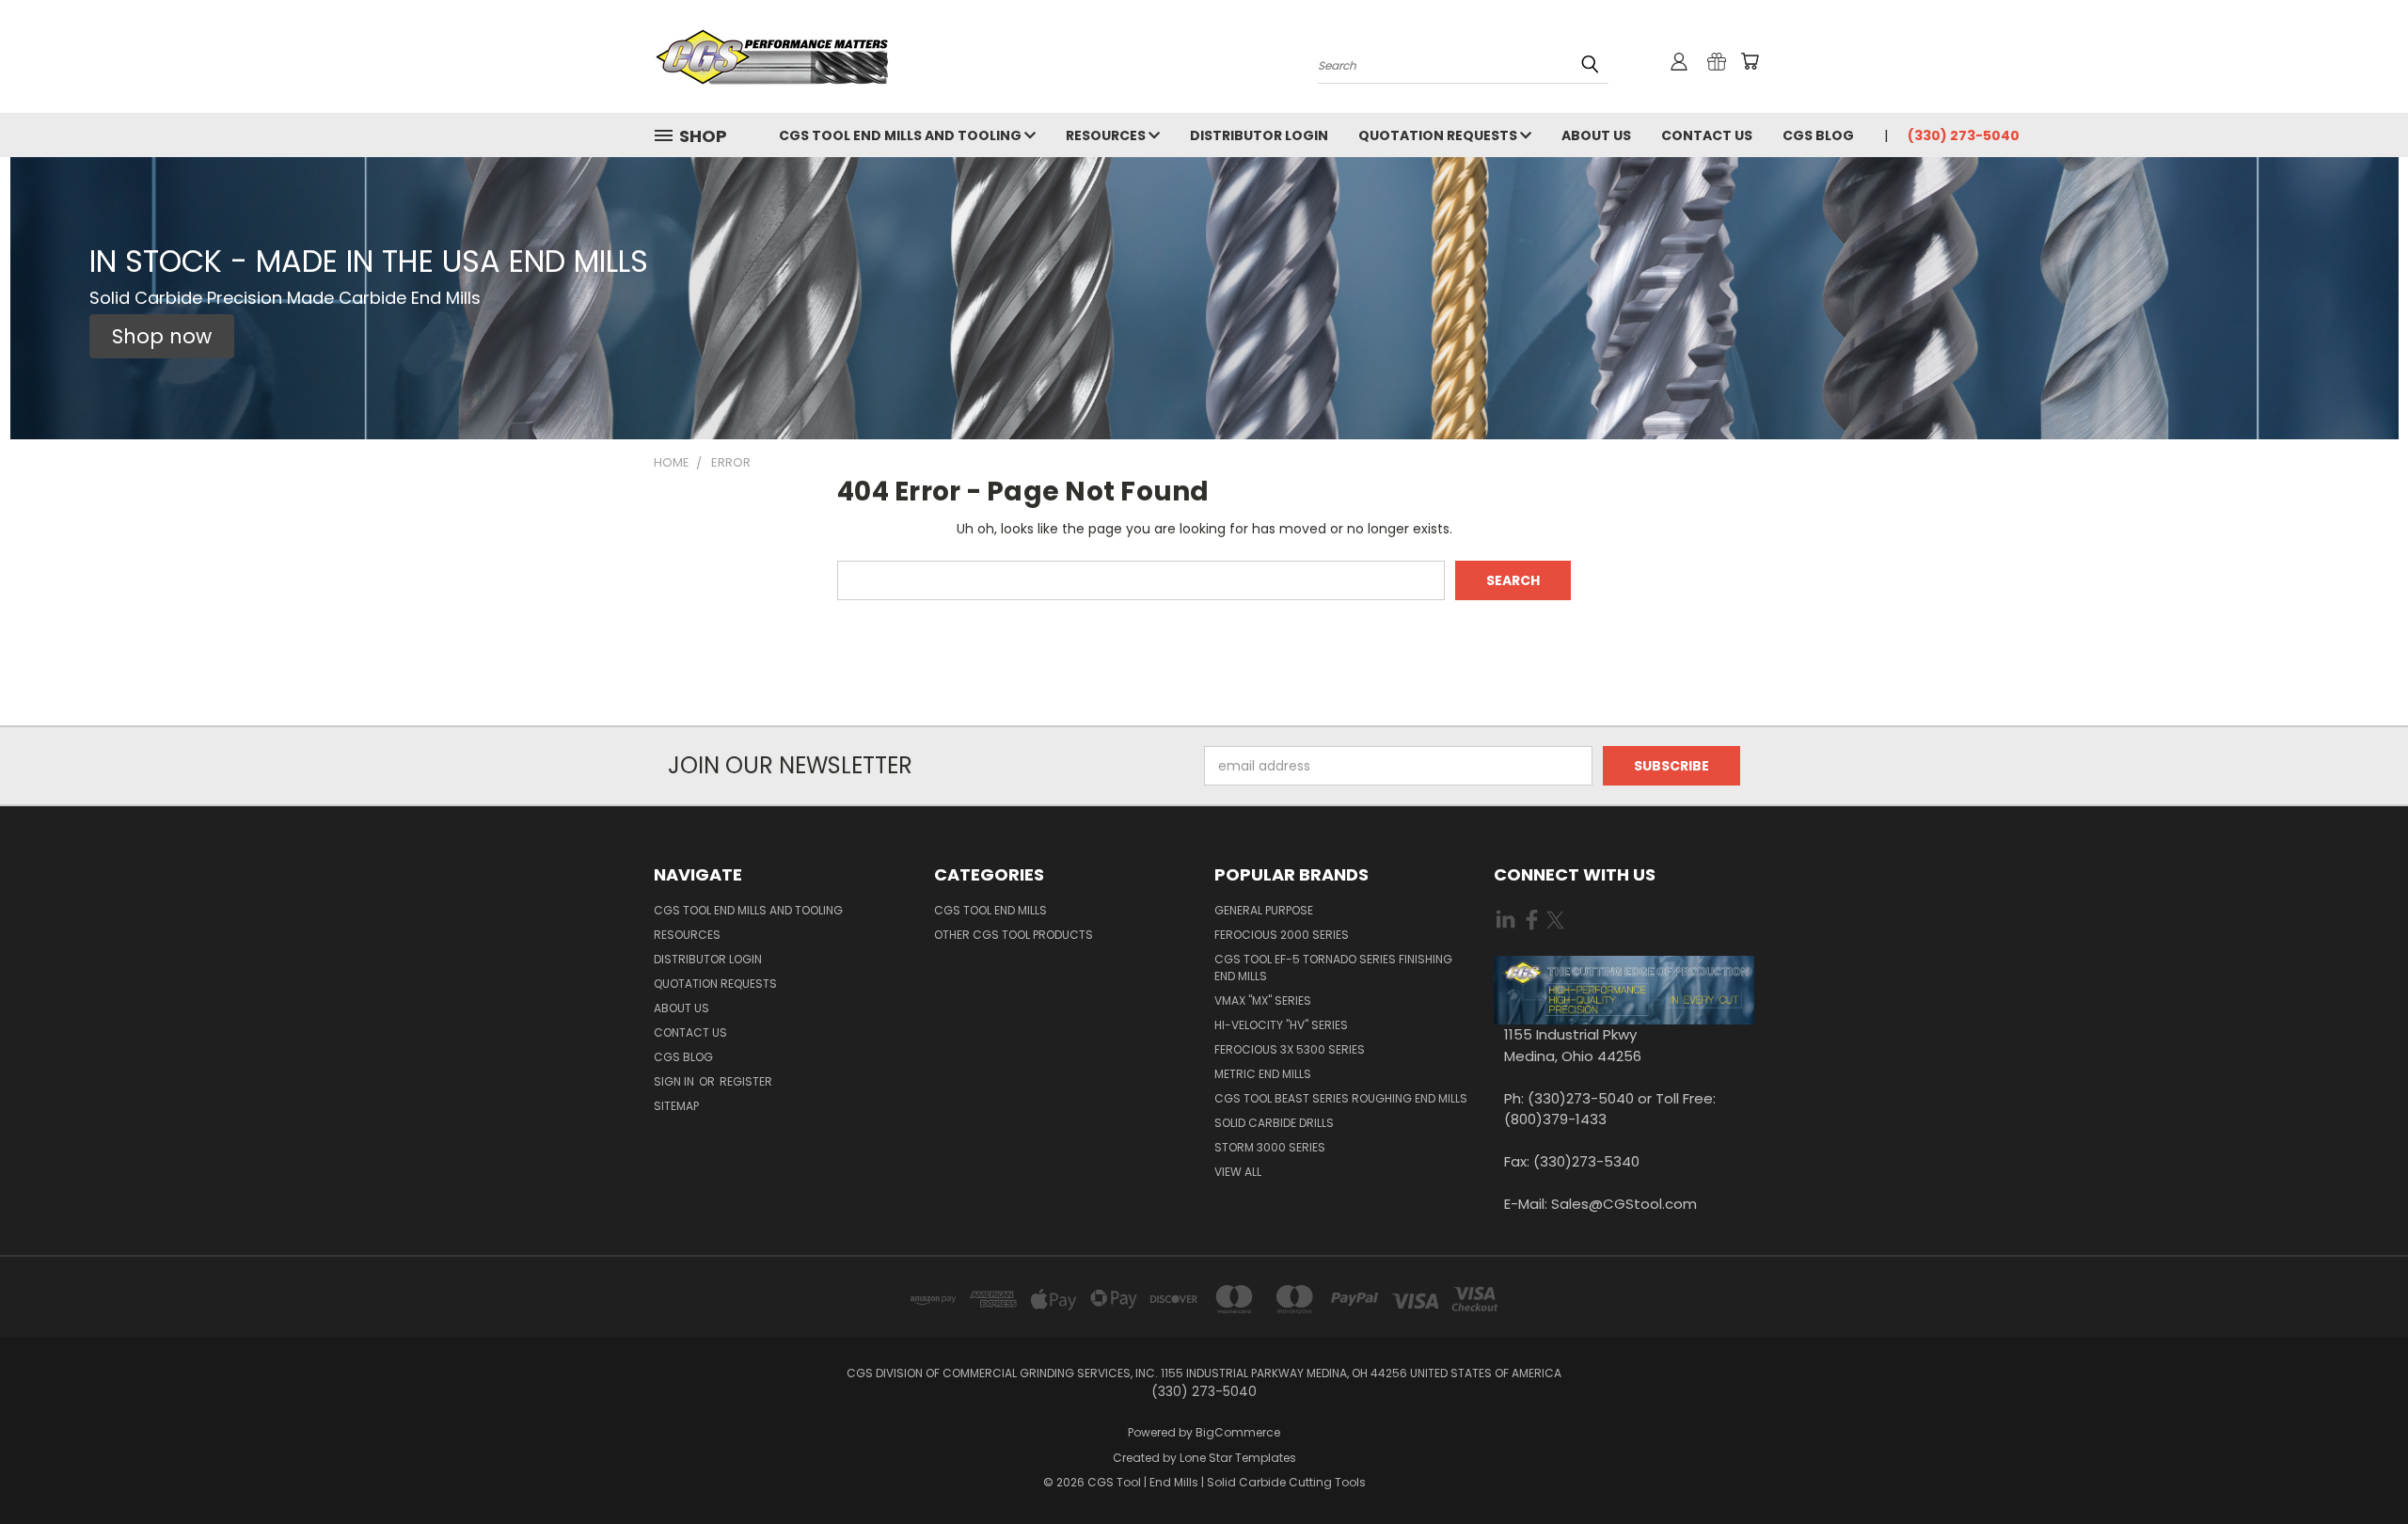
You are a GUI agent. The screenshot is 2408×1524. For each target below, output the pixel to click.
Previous (2359, 1465)
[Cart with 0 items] (1750, 61)
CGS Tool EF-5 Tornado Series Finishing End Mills (1333, 968)
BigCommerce (1238, 1432)
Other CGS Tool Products (1014, 935)
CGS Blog (1818, 135)
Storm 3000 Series (1270, 1147)
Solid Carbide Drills (1274, 1123)
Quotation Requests (1439, 135)
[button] (162, 337)
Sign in (675, 1081)
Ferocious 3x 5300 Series (1290, 1049)
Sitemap (676, 1106)
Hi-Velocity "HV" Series (1281, 1025)
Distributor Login (1259, 135)
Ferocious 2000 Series (1282, 935)
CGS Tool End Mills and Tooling (902, 135)
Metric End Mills (1263, 1074)
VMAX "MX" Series (1263, 1000)
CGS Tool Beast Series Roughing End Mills (1341, 1098)
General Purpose (1264, 910)
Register (746, 1081)
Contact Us (1707, 135)
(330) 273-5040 (1964, 135)
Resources (1107, 135)
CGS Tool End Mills (990, 910)
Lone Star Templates (1238, 1458)
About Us (1596, 135)
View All (1238, 1172)
